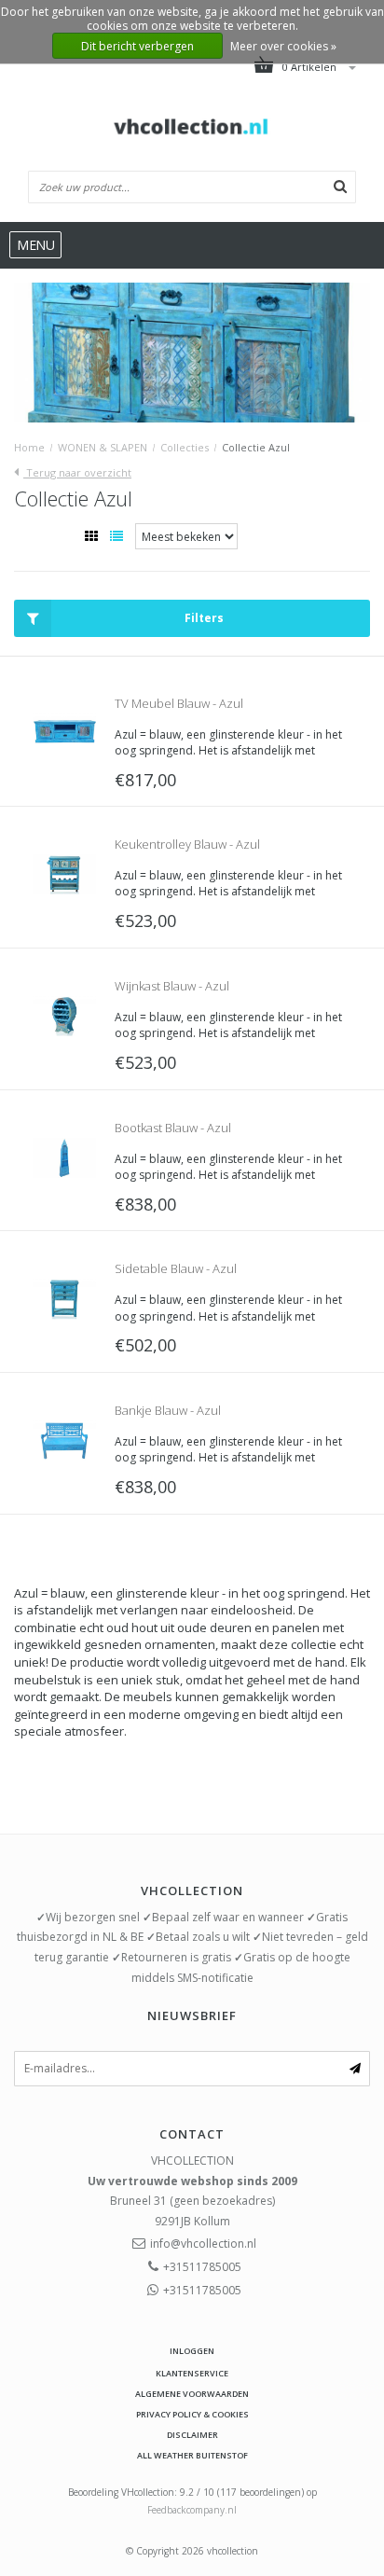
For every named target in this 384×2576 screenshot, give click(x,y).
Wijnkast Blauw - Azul (172, 986)
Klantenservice (192, 2373)
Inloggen (192, 2351)
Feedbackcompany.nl (192, 2510)
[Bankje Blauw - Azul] (64, 1439)
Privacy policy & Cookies (192, 2414)
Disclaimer (192, 2435)
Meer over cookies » (283, 46)
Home (29, 447)
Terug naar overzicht (77, 472)
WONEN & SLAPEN (103, 447)
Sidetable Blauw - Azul (176, 1268)
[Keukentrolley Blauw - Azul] (64, 873)
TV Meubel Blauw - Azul (179, 703)
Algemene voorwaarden (192, 2394)
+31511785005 (202, 2267)
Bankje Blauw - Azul (168, 1410)
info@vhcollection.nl (203, 2244)
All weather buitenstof (192, 2455)
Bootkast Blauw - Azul (173, 1128)
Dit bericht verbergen (137, 46)
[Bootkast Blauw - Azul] (64, 1156)
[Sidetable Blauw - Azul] (64, 1298)
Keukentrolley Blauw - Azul (187, 844)
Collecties (185, 447)
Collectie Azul (256, 447)
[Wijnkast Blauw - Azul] (64, 1014)
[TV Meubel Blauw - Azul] (64, 732)
